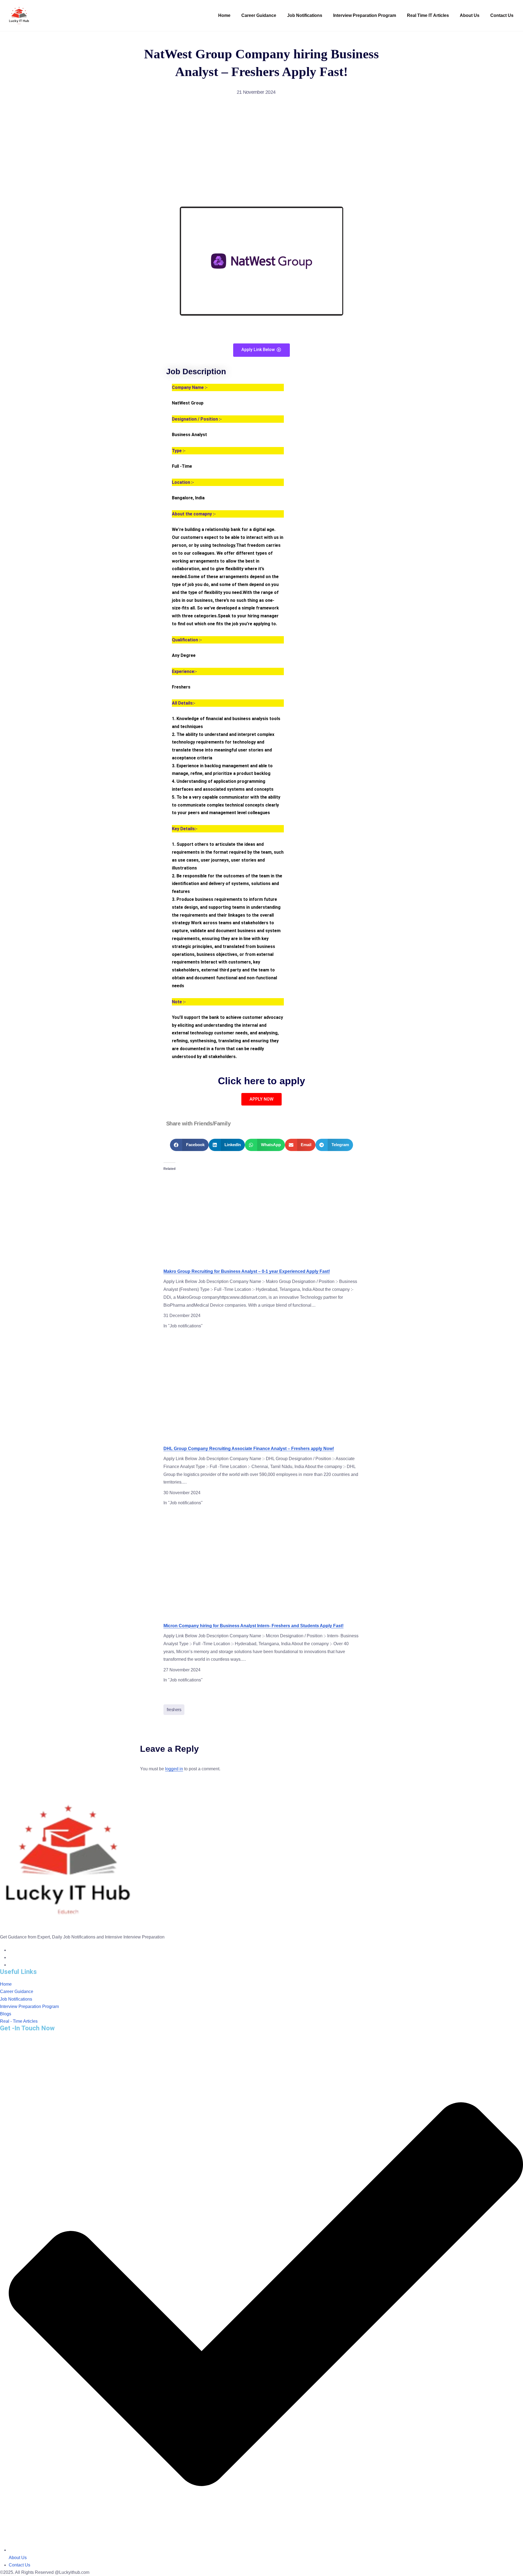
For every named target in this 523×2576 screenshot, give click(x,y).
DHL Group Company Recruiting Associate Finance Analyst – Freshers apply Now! (249, 1449)
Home (224, 15)
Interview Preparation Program (365, 15)
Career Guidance (259, 15)
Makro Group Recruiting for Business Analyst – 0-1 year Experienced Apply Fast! (247, 1271)
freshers (174, 1710)
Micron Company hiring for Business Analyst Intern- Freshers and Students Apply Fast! (253, 1626)
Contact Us (502, 15)
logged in (174, 1769)
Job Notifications (305, 15)
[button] (189, 1145)
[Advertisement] (261, 152)
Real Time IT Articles (428, 15)
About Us (470, 15)
